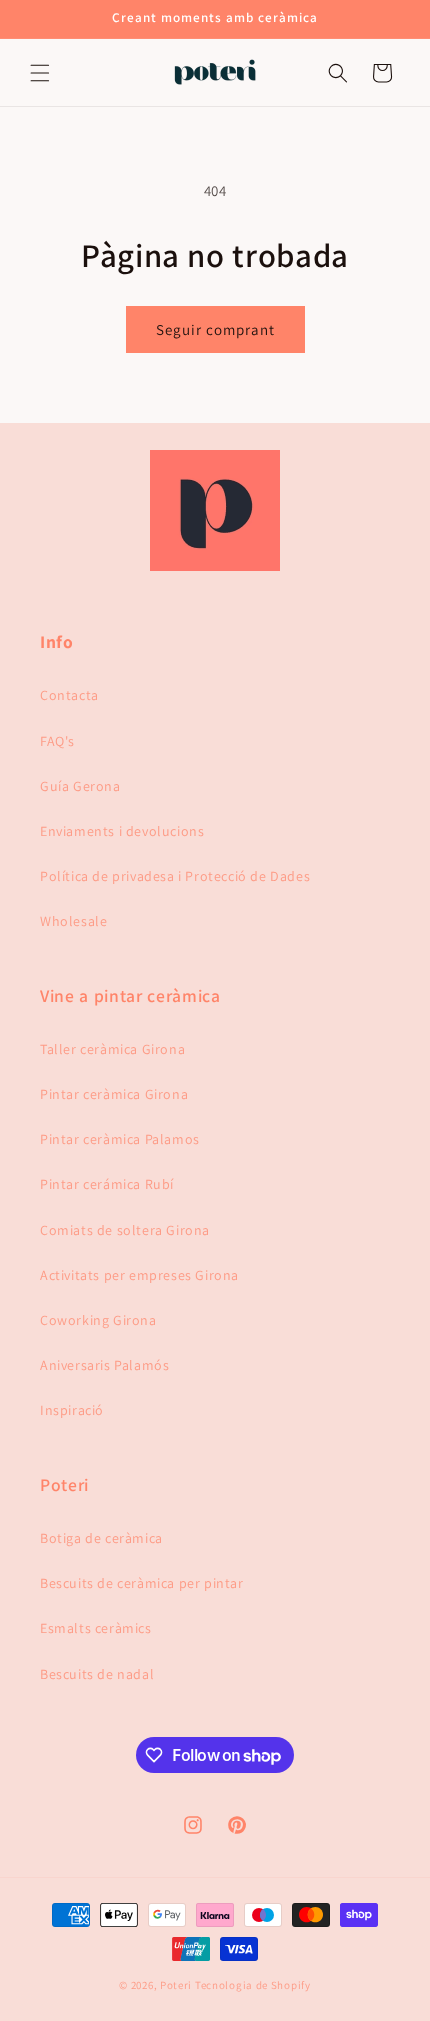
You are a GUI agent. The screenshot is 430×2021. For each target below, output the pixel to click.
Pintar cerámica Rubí (107, 1184)
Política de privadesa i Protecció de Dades (175, 876)
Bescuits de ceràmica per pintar (142, 1583)
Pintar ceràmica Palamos (120, 1139)
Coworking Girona (98, 1320)
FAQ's (57, 741)
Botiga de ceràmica (101, 1538)
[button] (40, 73)
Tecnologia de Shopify (253, 1985)
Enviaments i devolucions (122, 831)
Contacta (69, 695)
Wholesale (73, 921)
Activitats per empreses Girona (139, 1275)
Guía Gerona (80, 786)
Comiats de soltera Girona (125, 1230)
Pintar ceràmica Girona (114, 1094)
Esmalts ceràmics (96, 1628)
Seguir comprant (215, 329)
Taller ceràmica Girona (112, 1049)
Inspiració (72, 1410)
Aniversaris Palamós (104, 1365)
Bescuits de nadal (97, 1674)
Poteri (176, 1985)
